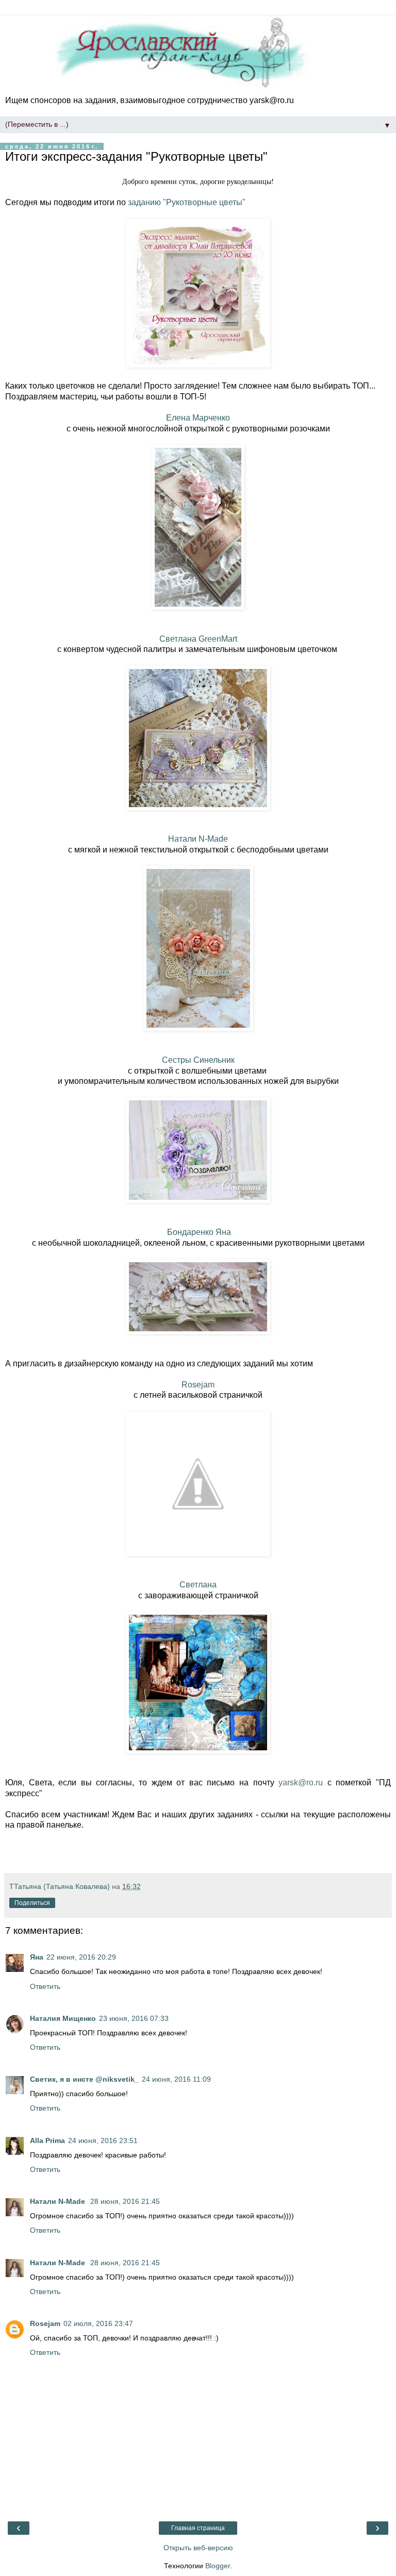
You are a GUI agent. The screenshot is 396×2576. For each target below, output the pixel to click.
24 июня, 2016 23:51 (103, 2140)
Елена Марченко (198, 418)
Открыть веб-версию (198, 2548)
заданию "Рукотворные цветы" (187, 202)
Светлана (198, 1585)
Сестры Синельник (198, 1060)
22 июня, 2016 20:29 (81, 1957)
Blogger (218, 2566)
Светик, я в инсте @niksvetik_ (84, 2079)
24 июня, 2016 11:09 (176, 2079)
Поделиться (32, 1903)
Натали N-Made (198, 839)
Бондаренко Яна (198, 1232)
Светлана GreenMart (198, 639)
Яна (37, 1957)
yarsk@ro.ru (301, 1783)
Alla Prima (47, 2140)
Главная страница (198, 2528)
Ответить (45, 1986)
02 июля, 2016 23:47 (98, 2323)
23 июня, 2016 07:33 (134, 2018)
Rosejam (198, 1385)
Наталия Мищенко (63, 2018)
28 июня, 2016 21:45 (125, 2201)
